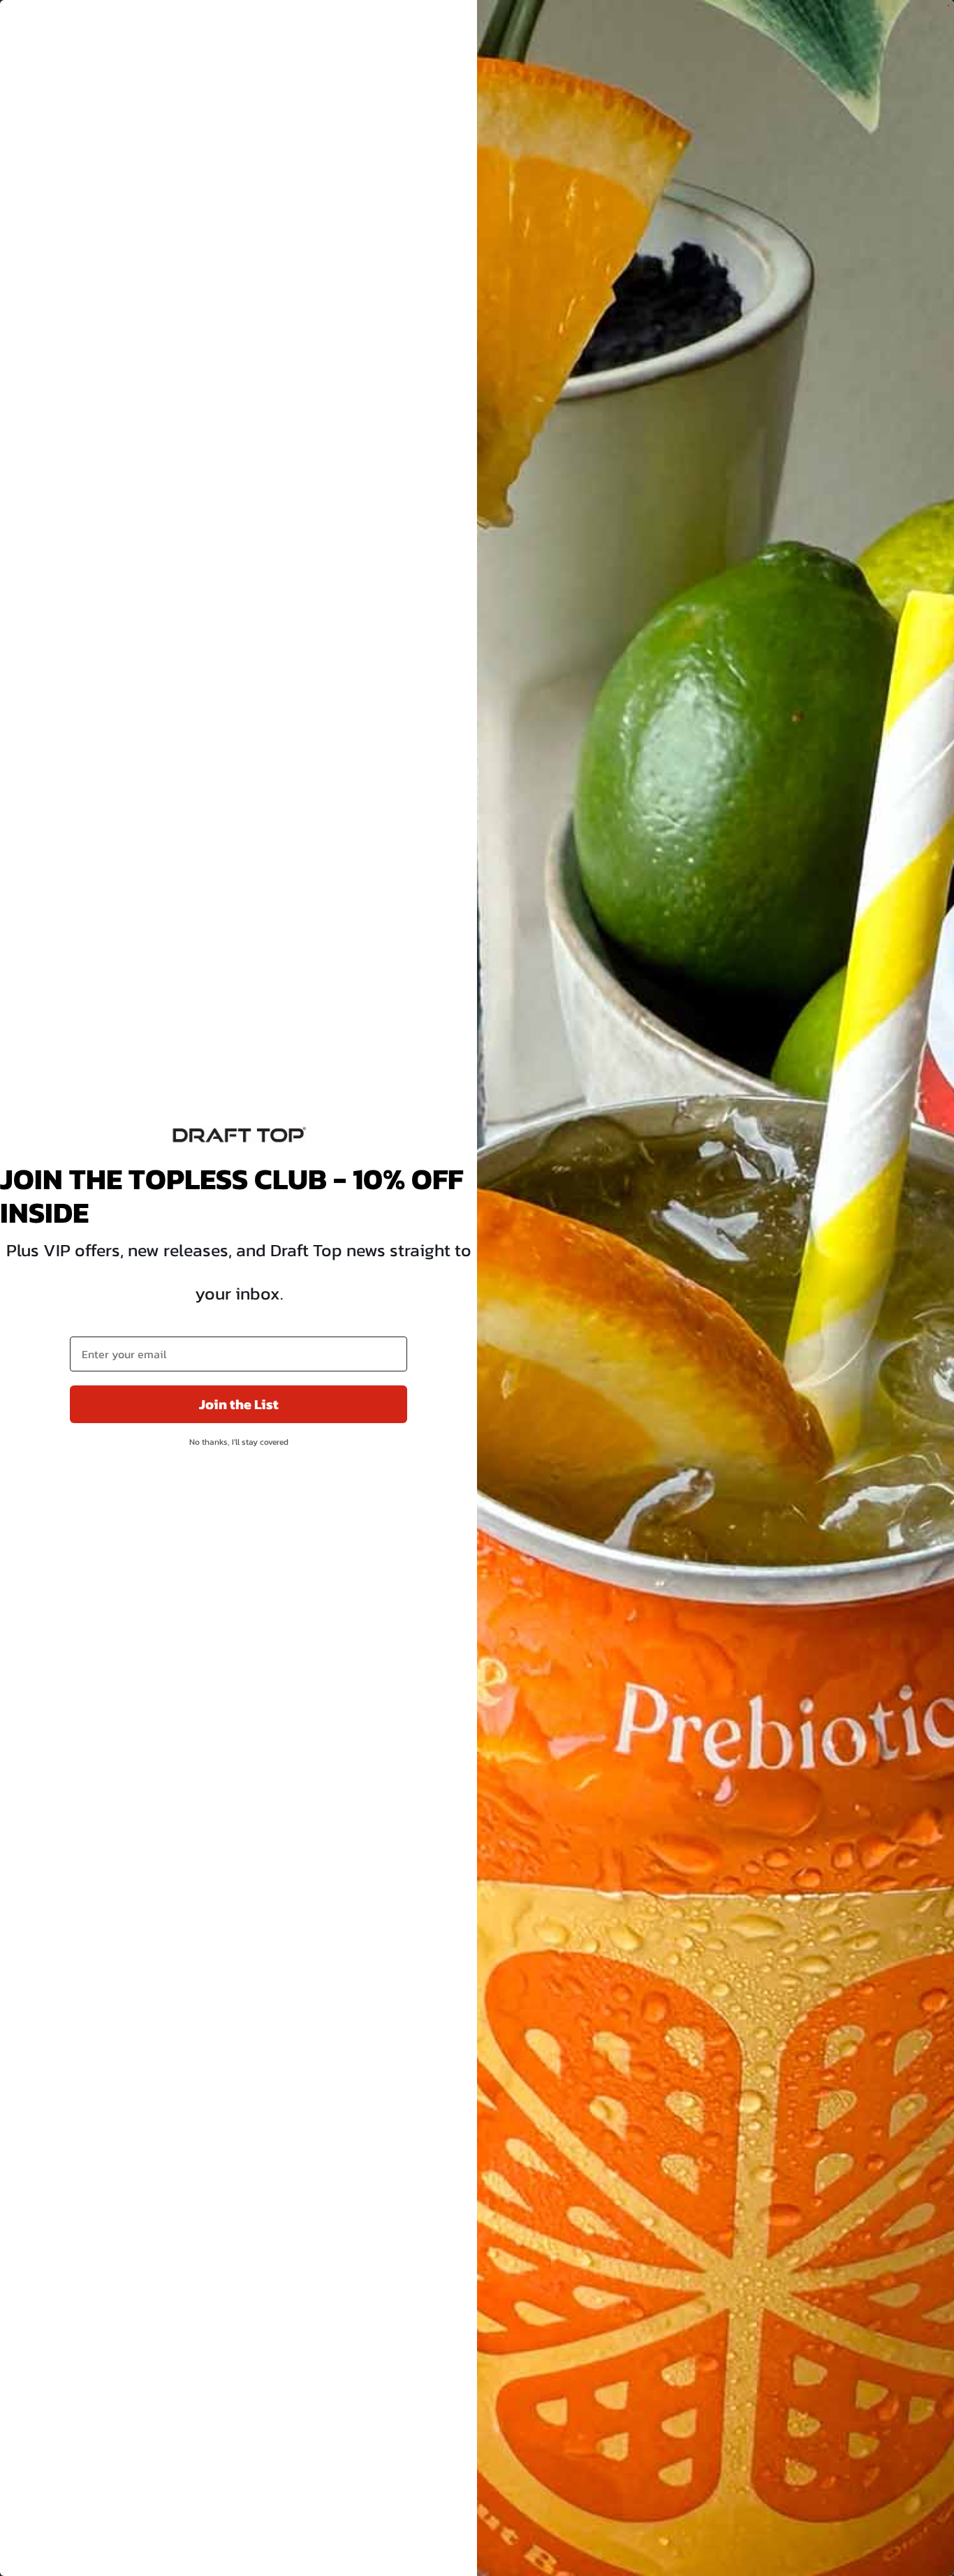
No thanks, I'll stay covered (239, 1442)
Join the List (239, 1404)
